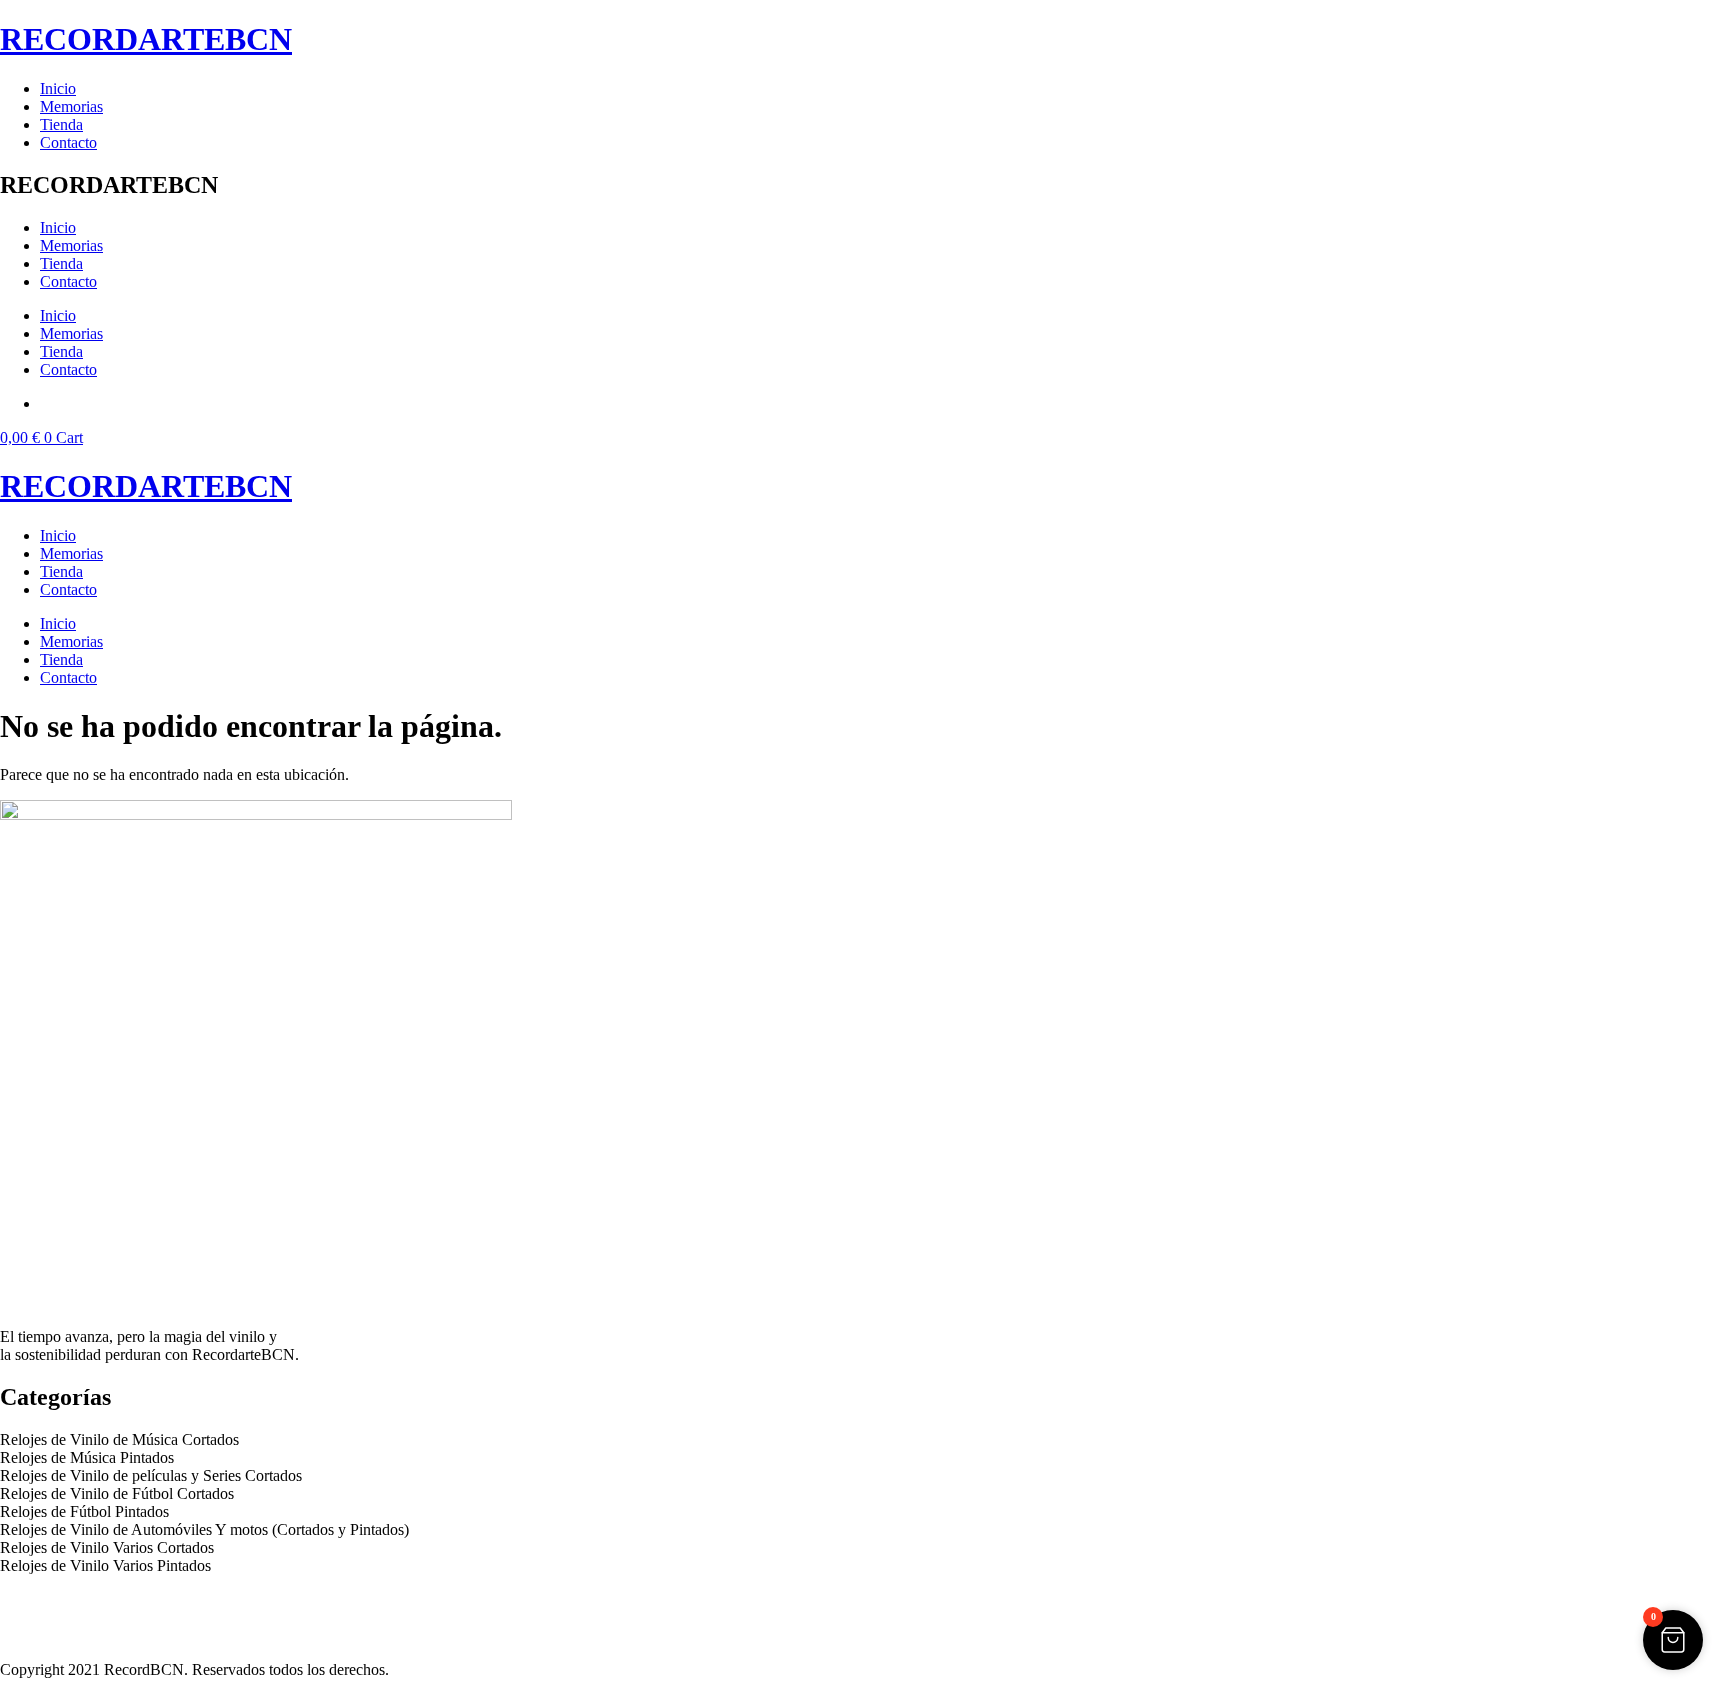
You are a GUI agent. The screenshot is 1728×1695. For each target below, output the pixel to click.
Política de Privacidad (68, 1599)
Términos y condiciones (75, 1617)
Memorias (71, 106)
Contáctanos (39, 1635)
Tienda (61, 124)
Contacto (68, 142)
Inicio (58, 88)
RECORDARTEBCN (146, 39)
